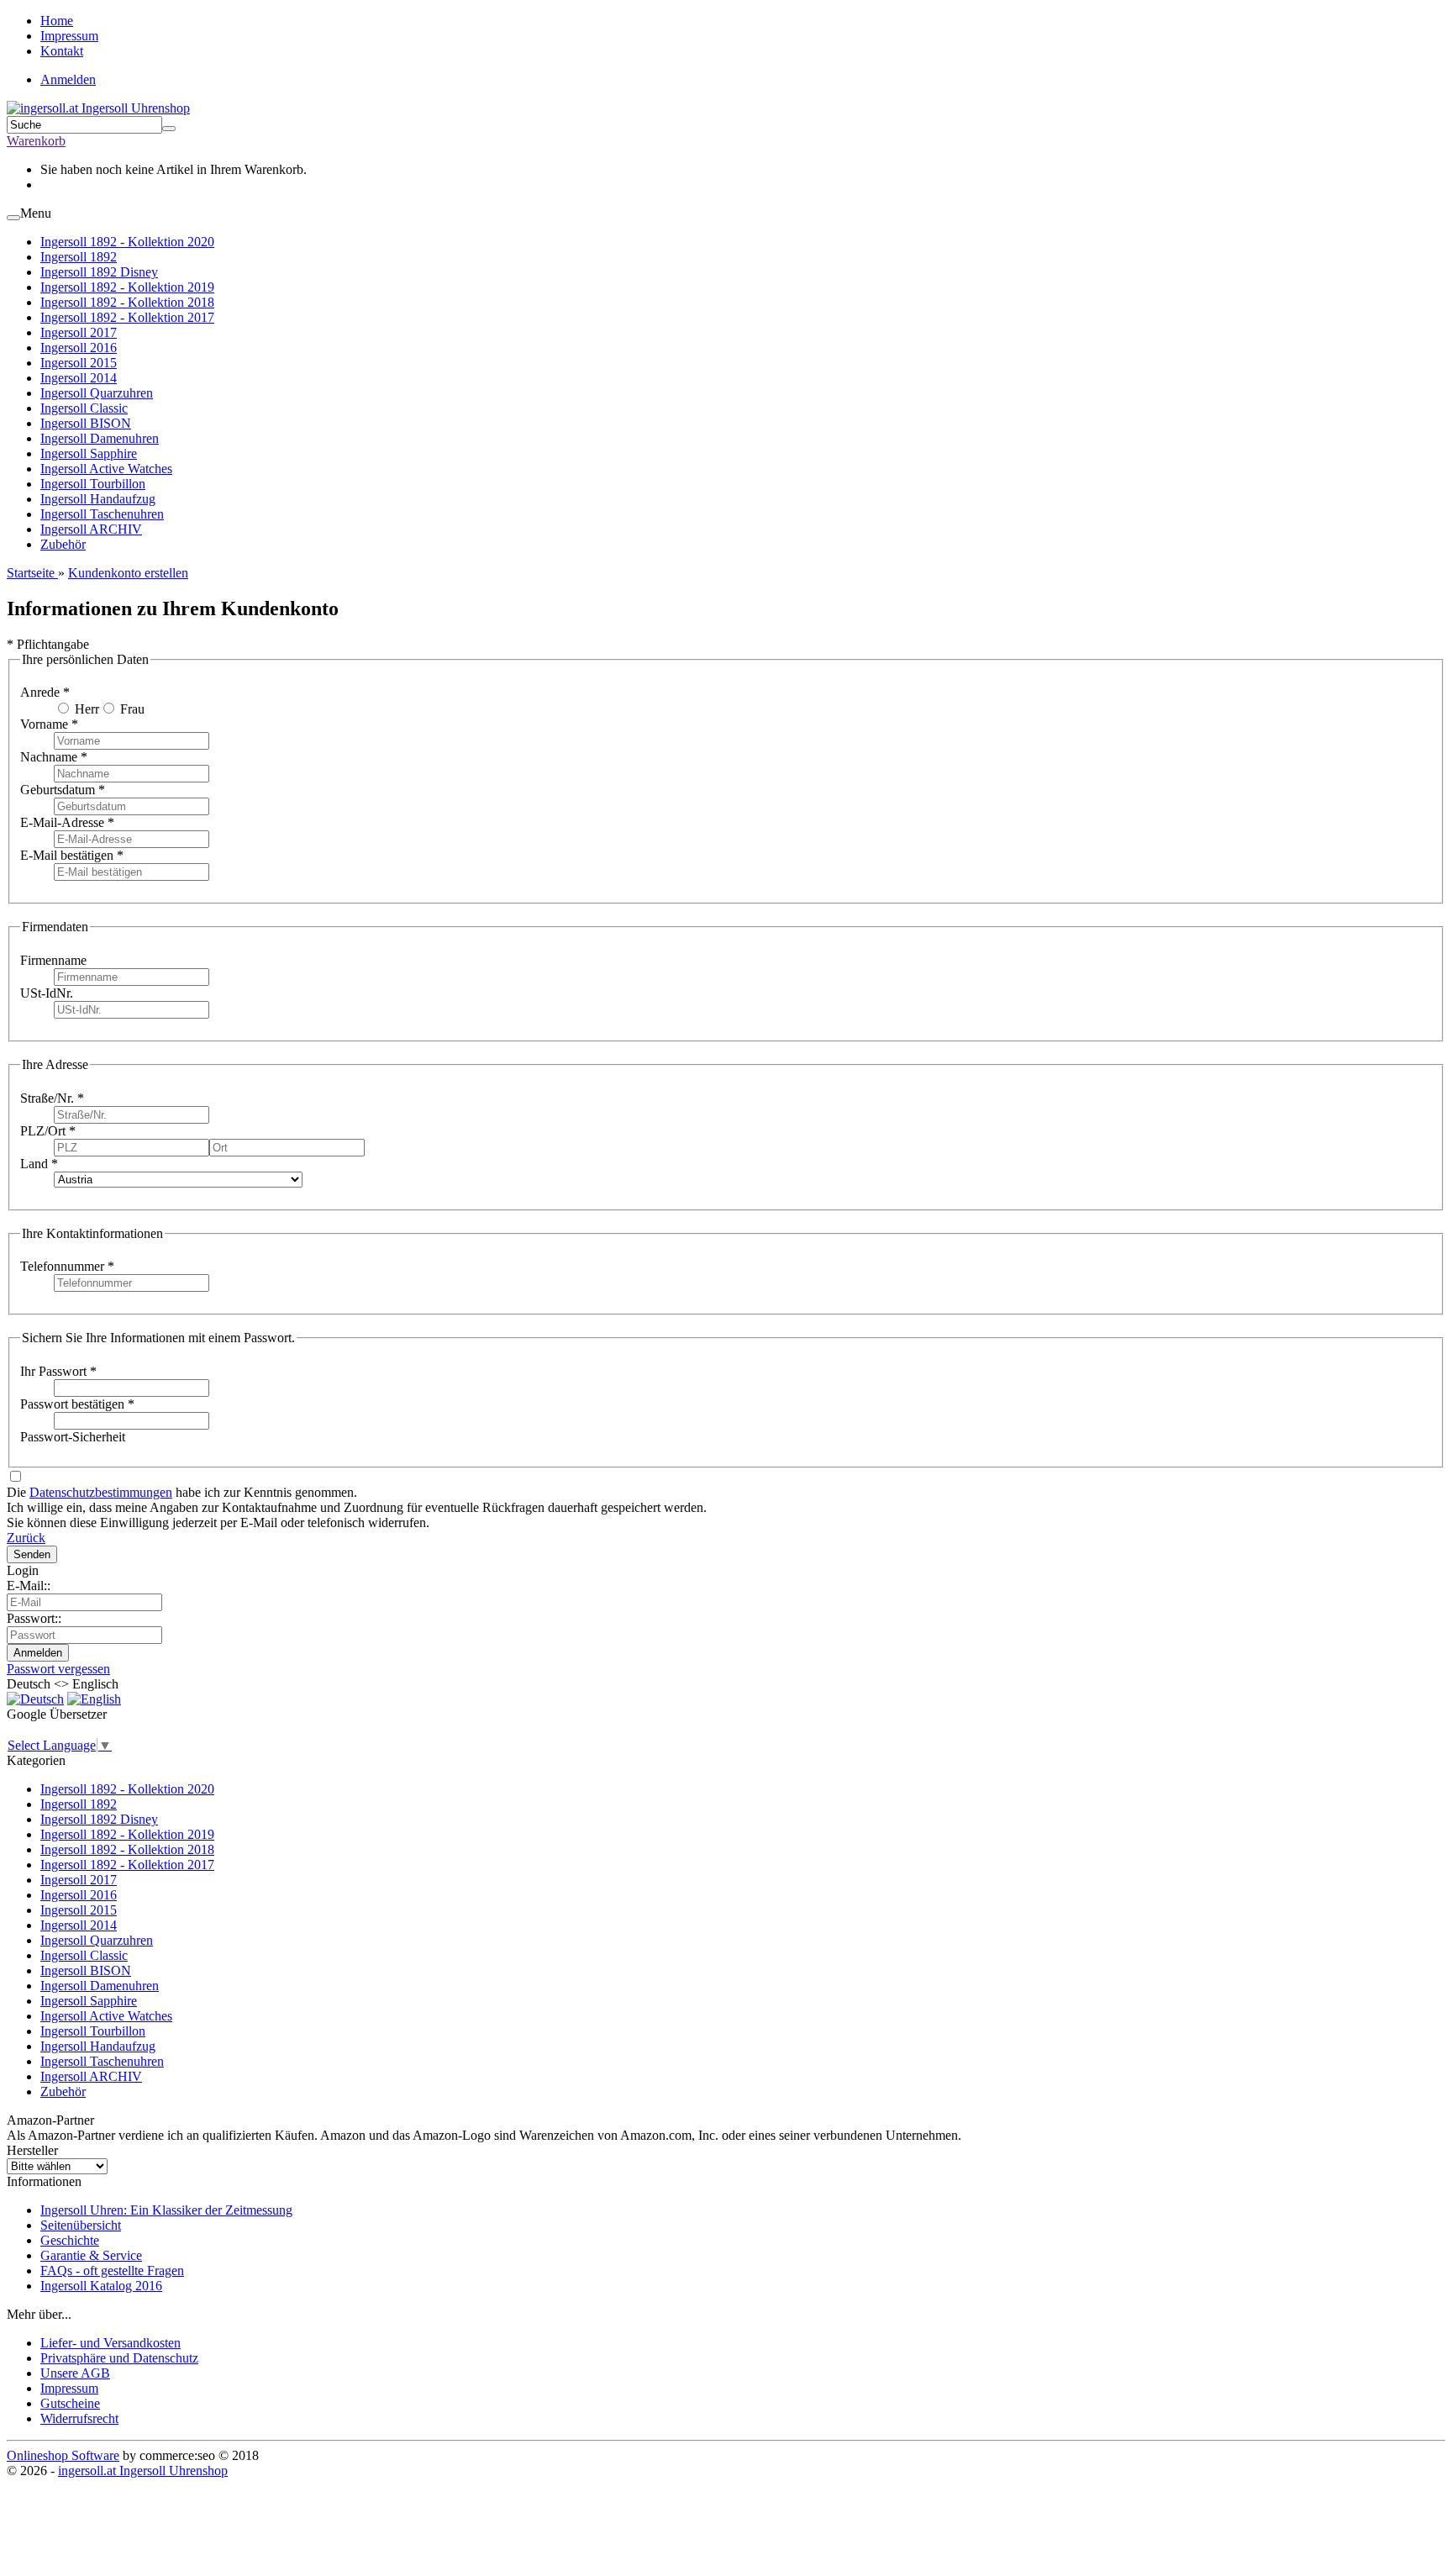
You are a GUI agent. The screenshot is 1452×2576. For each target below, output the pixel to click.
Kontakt (62, 51)
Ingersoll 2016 (79, 348)
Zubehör (63, 544)
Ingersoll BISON (86, 423)
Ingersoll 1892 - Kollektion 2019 (127, 287)
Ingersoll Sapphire (89, 453)
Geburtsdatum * (63, 790)
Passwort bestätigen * (77, 1404)
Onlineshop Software (63, 2455)
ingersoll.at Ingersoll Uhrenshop (143, 2471)
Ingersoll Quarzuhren (97, 393)
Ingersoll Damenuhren (100, 438)
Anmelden (68, 79)
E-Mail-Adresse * (67, 822)
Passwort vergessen (58, 1669)
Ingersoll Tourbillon (93, 484)
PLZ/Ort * (48, 1131)
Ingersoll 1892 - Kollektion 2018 (127, 302)
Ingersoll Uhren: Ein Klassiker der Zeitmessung (166, 2210)
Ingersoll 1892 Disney (99, 272)
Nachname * (54, 757)
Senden (32, 1554)
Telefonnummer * (67, 1266)
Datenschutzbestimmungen (101, 1492)
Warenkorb (36, 141)
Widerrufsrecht (79, 2418)
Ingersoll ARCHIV (91, 529)
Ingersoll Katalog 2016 (101, 2286)
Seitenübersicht (81, 2225)
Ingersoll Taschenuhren (102, 514)
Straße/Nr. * (52, 1098)
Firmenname (53, 960)
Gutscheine (70, 2403)
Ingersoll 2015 (79, 363)
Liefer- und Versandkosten (110, 2343)
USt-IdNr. (47, 993)
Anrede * (45, 692)
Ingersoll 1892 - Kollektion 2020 (127, 242)
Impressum (69, 36)
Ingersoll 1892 (79, 257)
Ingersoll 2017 (79, 332)
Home (57, 21)
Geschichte (70, 2240)
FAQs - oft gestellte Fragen (112, 2270)
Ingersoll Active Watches (106, 469)
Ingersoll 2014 (79, 378)
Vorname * (49, 724)
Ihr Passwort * (58, 1371)
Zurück (26, 1538)
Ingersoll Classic (84, 408)
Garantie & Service (91, 2255)
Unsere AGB (75, 2373)
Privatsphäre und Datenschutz (119, 2358)
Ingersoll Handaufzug (98, 499)
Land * (39, 1164)
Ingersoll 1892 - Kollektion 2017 (127, 317)
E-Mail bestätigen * (72, 855)
